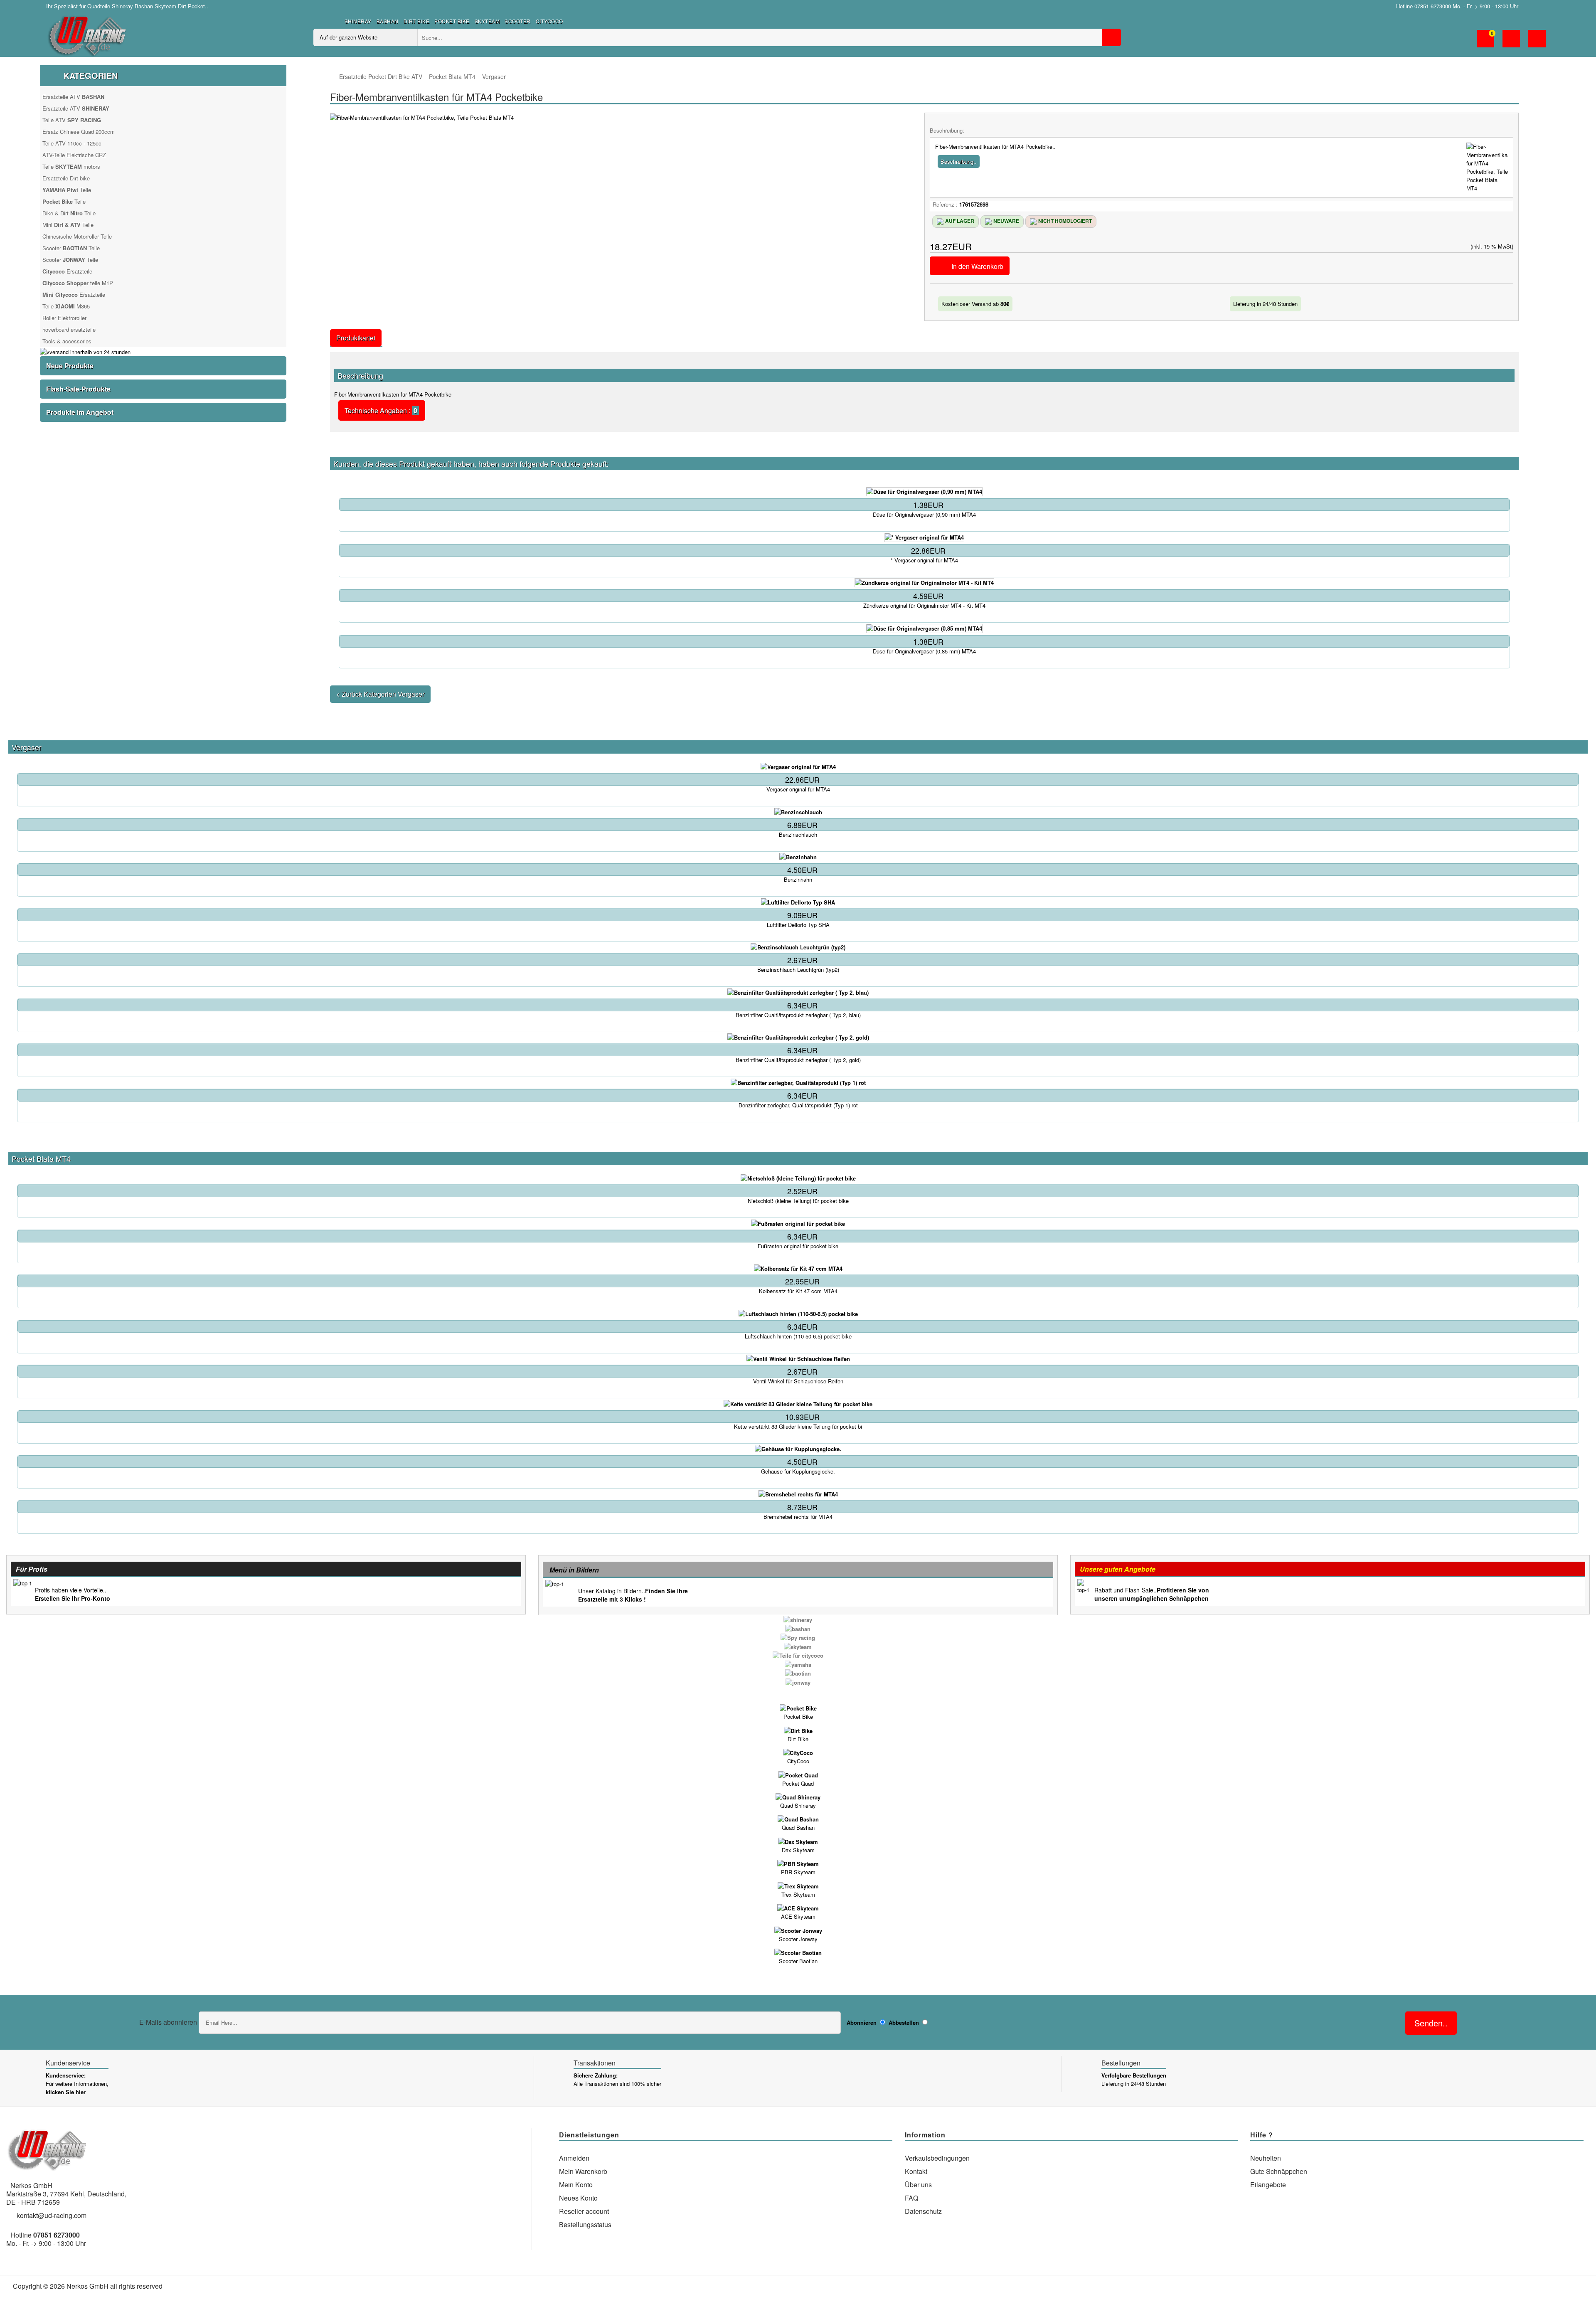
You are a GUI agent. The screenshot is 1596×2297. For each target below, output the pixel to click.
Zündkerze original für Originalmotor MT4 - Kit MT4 (924, 606)
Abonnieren (862, 2022)
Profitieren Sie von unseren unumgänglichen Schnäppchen (1152, 1594)
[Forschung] (1112, 37)
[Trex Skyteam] (798, 1885)
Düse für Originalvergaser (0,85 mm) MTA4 (924, 651)
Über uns (918, 2185)
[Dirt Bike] (798, 1730)
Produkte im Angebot (80, 412)
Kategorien (91, 75)
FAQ (911, 2198)
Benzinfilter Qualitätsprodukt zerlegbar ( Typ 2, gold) (798, 1060)
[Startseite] (334, 77)
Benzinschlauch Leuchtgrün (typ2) (798, 970)
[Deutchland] (1532, 6)
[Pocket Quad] (798, 1774)
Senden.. (1431, 2023)
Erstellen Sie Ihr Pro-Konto (73, 1598)
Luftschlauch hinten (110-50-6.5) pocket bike (798, 1336)
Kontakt (916, 2171)
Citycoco (549, 21)
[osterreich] (1544, 6)
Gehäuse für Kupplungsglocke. (798, 1471)
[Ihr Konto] (1511, 43)
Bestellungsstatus (585, 2224)
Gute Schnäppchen (1279, 2171)
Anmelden (574, 2158)
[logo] (88, 34)
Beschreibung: (947, 130)
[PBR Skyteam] (798, 1863)
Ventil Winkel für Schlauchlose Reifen (798, 1381)
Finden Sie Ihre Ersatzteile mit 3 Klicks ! (633, 1595)
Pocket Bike (452, 21)
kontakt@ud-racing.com (52, 2215)
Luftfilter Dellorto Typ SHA (798, 925)
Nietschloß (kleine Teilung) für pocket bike (798, 1201)
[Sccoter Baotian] (798, 1952)
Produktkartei (356, 338)
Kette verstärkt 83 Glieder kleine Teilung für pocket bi (798, 1427)
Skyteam (487, 21)
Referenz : (945, 204)
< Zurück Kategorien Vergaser (380, 694)
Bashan (388, 21)
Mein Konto (576, 2185)
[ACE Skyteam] (798, 1908)
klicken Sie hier (66, 2092)
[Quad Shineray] (798, 1797)
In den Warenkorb (977, 266)
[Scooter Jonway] (798, 1930)
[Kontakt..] (1537, 43)
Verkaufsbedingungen (937, 2158)
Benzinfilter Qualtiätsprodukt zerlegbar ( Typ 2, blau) (798, 1015)
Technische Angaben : (382, 410)
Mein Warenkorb (583, 2171)
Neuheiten (1266, 2158)
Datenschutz (923, 2211)
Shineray (358, 21)
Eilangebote (1268, 2185)
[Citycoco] (798, 1752)
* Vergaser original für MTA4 (924, 560)
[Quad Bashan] (798, 1819)
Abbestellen (904, 2022)
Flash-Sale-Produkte (78, 389)
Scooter (518, 21)
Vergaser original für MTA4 (798, 789)
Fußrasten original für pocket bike (798, 1246)
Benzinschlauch (798, 835)
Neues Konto (578, 2198)
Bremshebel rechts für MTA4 (798, 1517)
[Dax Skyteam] (798, 1841)
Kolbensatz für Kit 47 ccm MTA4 (798, 1291)
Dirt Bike (417, 21)
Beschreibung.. (959, 161)
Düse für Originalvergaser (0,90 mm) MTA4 (924, 515)
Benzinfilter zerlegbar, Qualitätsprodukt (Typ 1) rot (798, 1105)
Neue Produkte (70, 366)
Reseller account (584, 2211)
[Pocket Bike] (798, 1708)
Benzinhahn (798, 880)
